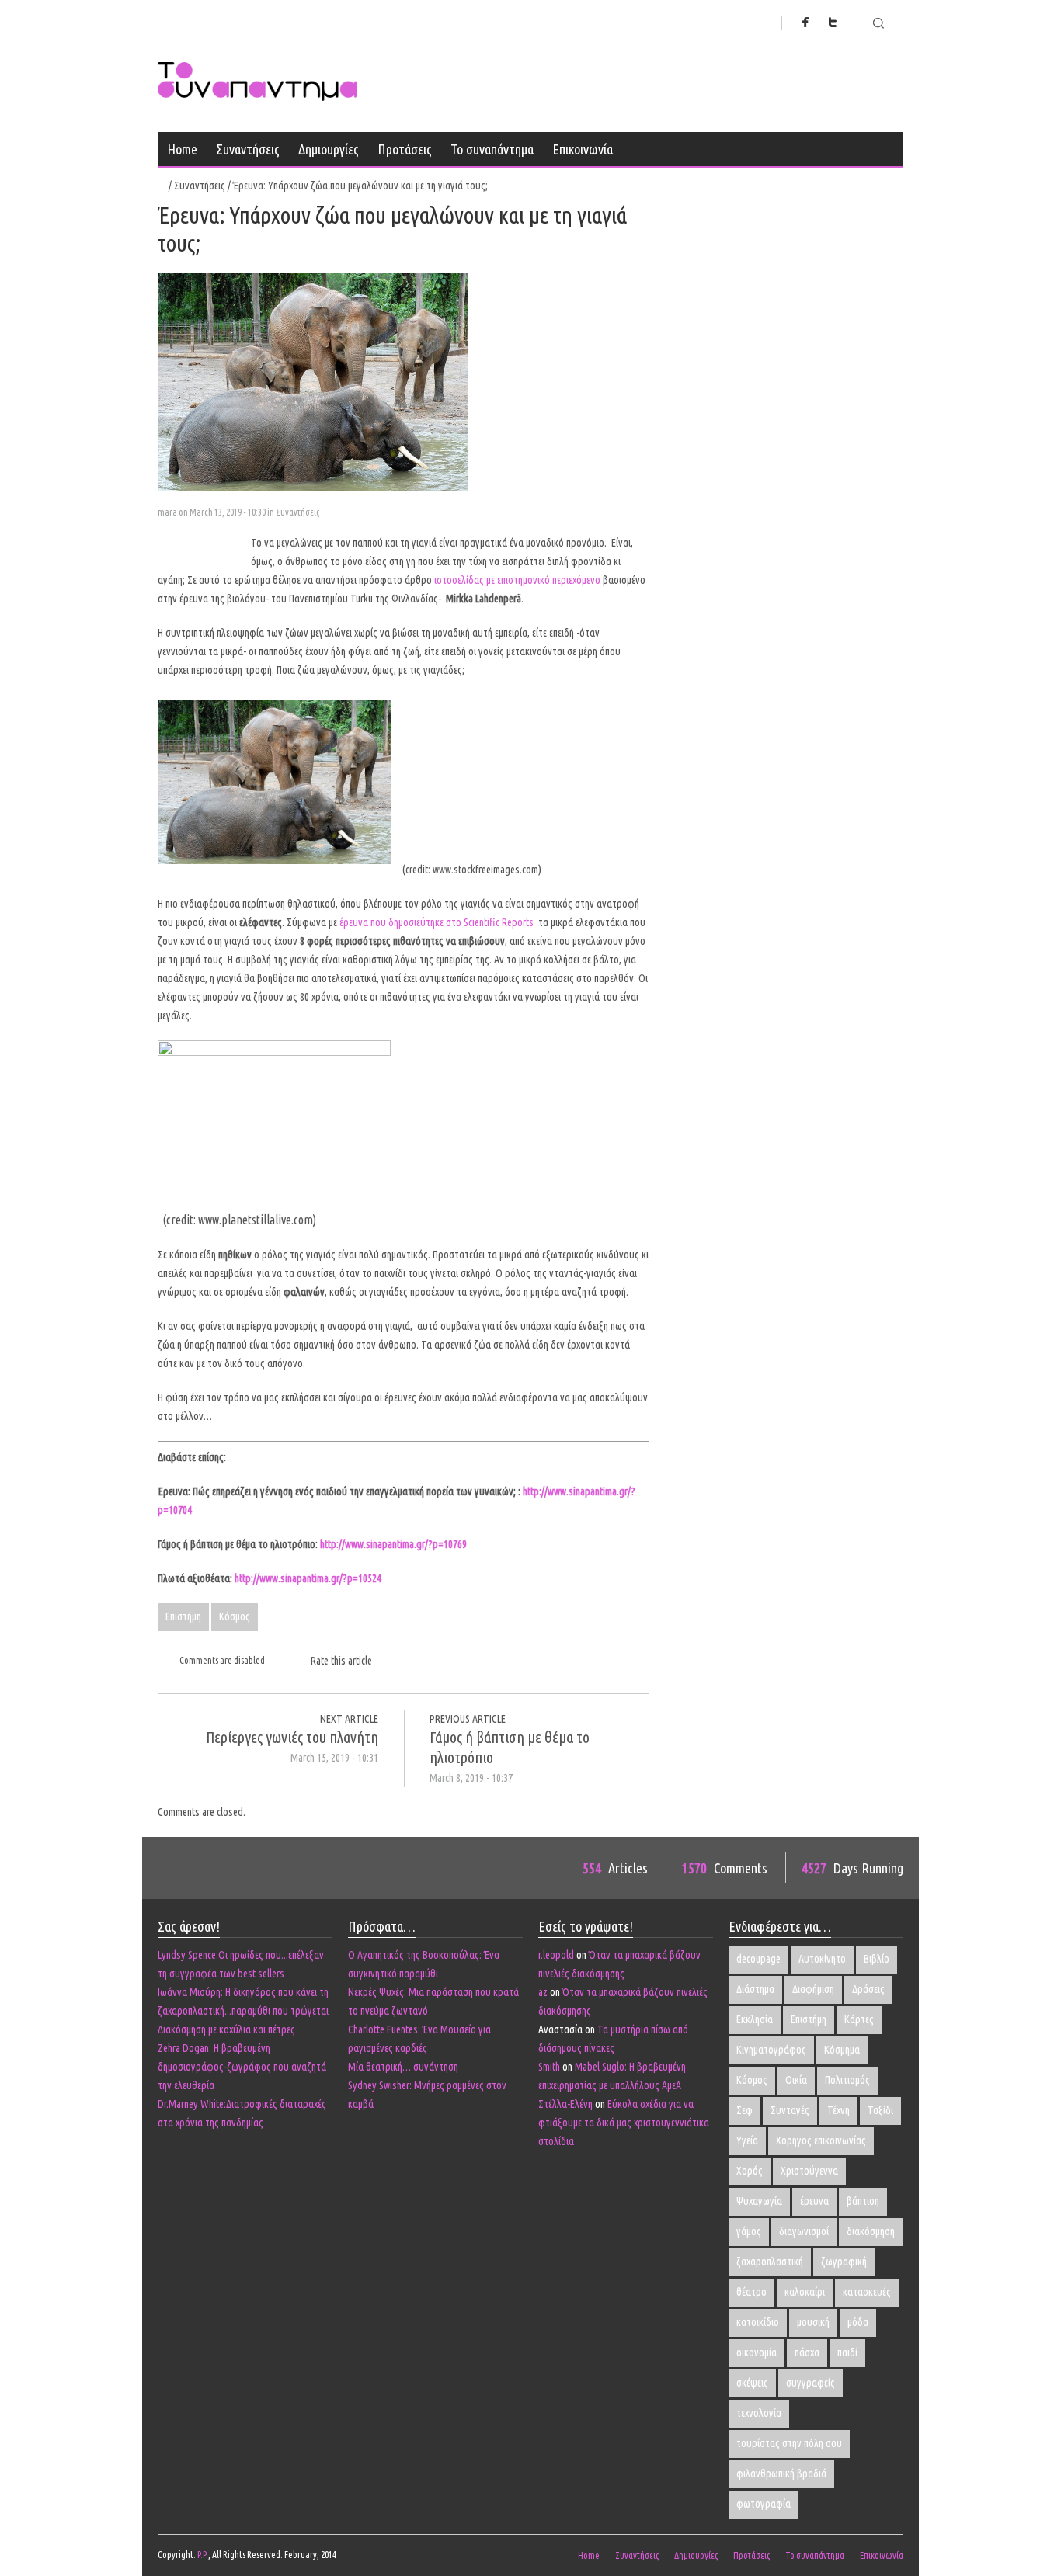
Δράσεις (868, 1989)
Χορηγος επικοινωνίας (821, 2140)
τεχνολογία (759, 2413)
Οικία (796, 2080)
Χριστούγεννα (809, 2171)
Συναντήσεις (248, 149)
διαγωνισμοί (804, 2231)
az (543, 1992)
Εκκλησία (755, 2019)
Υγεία (747, 2140)
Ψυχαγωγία (759, 2201)
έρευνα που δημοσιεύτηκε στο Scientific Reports (438, 922)
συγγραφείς (811, 2383)
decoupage (758, 1959)
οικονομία (757, 2352)
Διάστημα (755, 1989)
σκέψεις (752, 2383)
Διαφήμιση (813, 1989)
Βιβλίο (877, 1959)
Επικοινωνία (583, 149)
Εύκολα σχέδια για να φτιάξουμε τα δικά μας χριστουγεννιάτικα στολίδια (624, 2123)
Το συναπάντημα (492, 149)
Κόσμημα (842, 2050)
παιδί (847, 2352)
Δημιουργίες (329, 149)
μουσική (813, 2322)
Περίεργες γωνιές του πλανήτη (292, 1737)
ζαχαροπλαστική (770, 2262)
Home (182, 149)
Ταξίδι (880, 2110)
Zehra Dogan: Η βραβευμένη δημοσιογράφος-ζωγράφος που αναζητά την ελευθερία (242, 2067)
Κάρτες (859, 2019)
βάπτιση (863, 2201)
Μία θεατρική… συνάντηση (403, 2067)
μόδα (858, 2322)
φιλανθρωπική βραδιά (781, 2474)
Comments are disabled (222, 1660)
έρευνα (814, 2201)
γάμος (749, 2231)
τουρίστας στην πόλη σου (789, 2443)
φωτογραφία (764, 2504)
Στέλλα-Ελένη (565, 2104)
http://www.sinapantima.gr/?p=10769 (393, 1544)
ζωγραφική (844, 2262)
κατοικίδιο (758, 2322)
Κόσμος (235, 1616)
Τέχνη (838, 2110)
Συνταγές (790, 2110)
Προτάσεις (405, 149)
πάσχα (807, 2352)
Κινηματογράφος (771, 2050)
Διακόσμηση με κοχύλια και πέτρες (226, 2029)
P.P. (203, 2555)
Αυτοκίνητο (822, 1959)
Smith (549, 2067)
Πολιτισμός (847, 2080)
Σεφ (744, 2110)
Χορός (750, 2171)
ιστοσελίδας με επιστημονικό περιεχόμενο (517, 580)
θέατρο (751, 2292)
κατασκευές (867, 2292)
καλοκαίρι (805, 2292)
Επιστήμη (183, 1616)
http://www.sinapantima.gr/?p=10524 (308, 1578)
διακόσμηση (871, 2231)
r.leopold (556, 1955)
